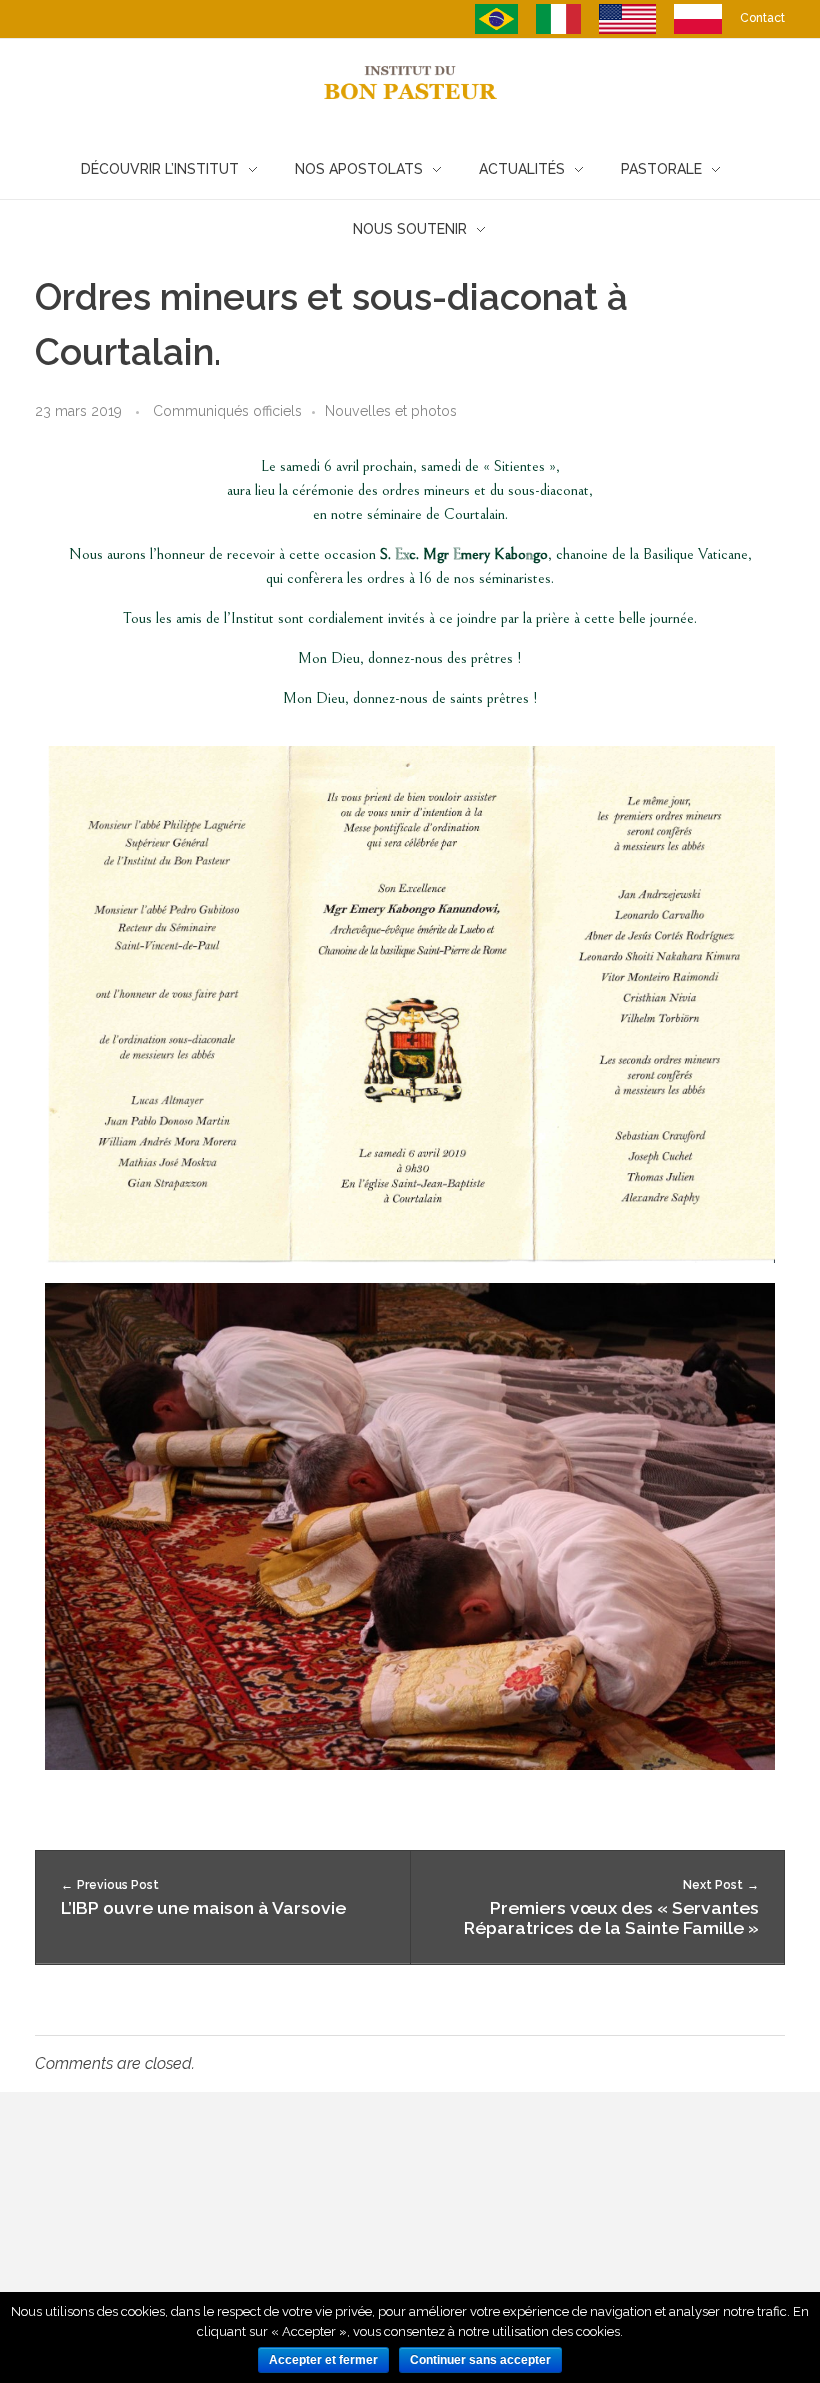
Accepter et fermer (323, 2360)
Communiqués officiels (227, 411)
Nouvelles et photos (391, 411)
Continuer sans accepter (480, 2360)
